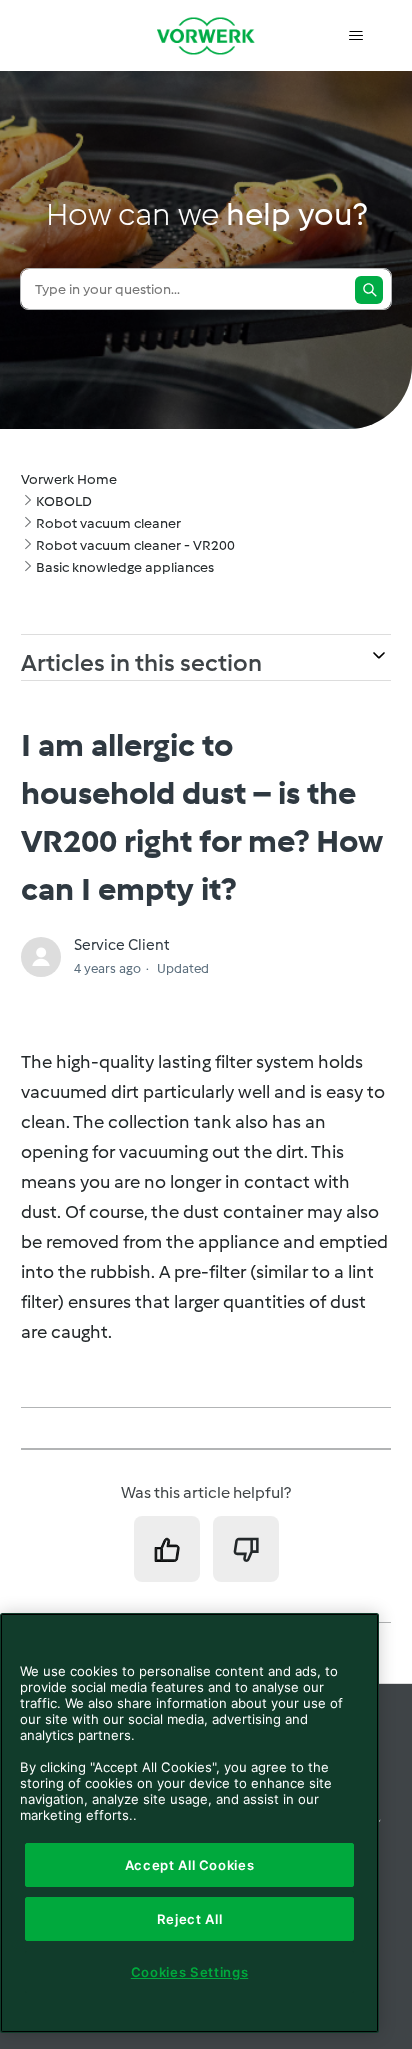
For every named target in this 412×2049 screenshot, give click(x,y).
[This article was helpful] (167, 1549)
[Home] (206, 35)
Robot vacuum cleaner (108, 523)
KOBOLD (64, 501)
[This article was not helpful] (246, 1549)
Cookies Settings (190, 1972)
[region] (189, 1823)
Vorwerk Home (69, 479)
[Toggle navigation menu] (355, 36)
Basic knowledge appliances (125, 567)
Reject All (190, 1919)
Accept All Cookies (190, 1865)
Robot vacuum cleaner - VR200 (135, 545)
